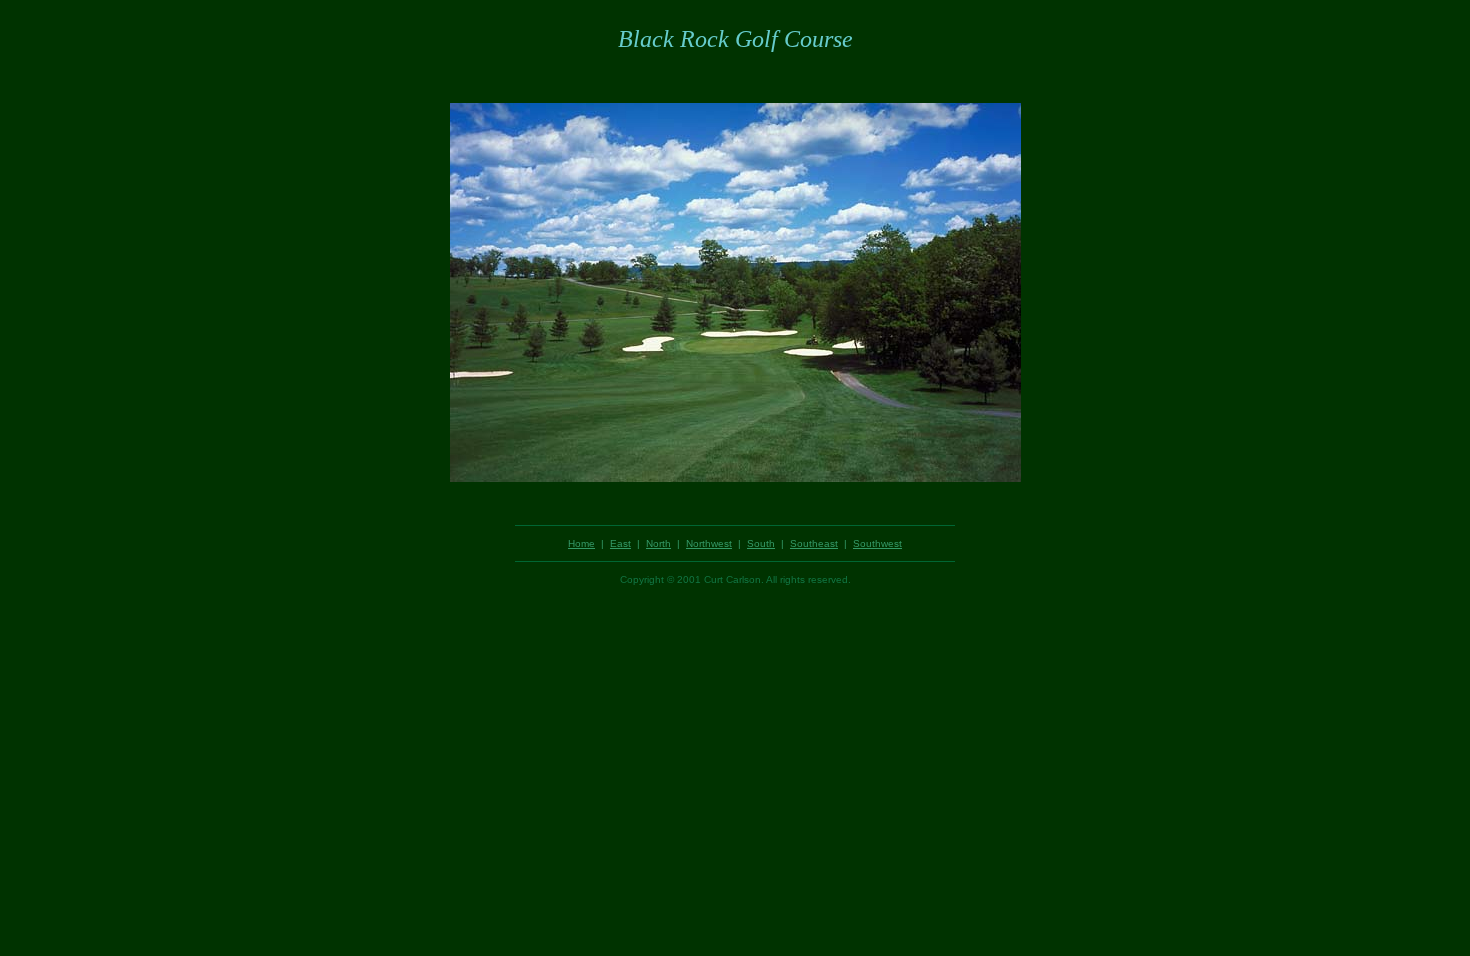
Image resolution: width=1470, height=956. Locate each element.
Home (581, 543)
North (658, 543)
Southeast (814, 543)
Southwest (877, 543)
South (761, 543)
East (620, 543)
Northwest (709, 543)
